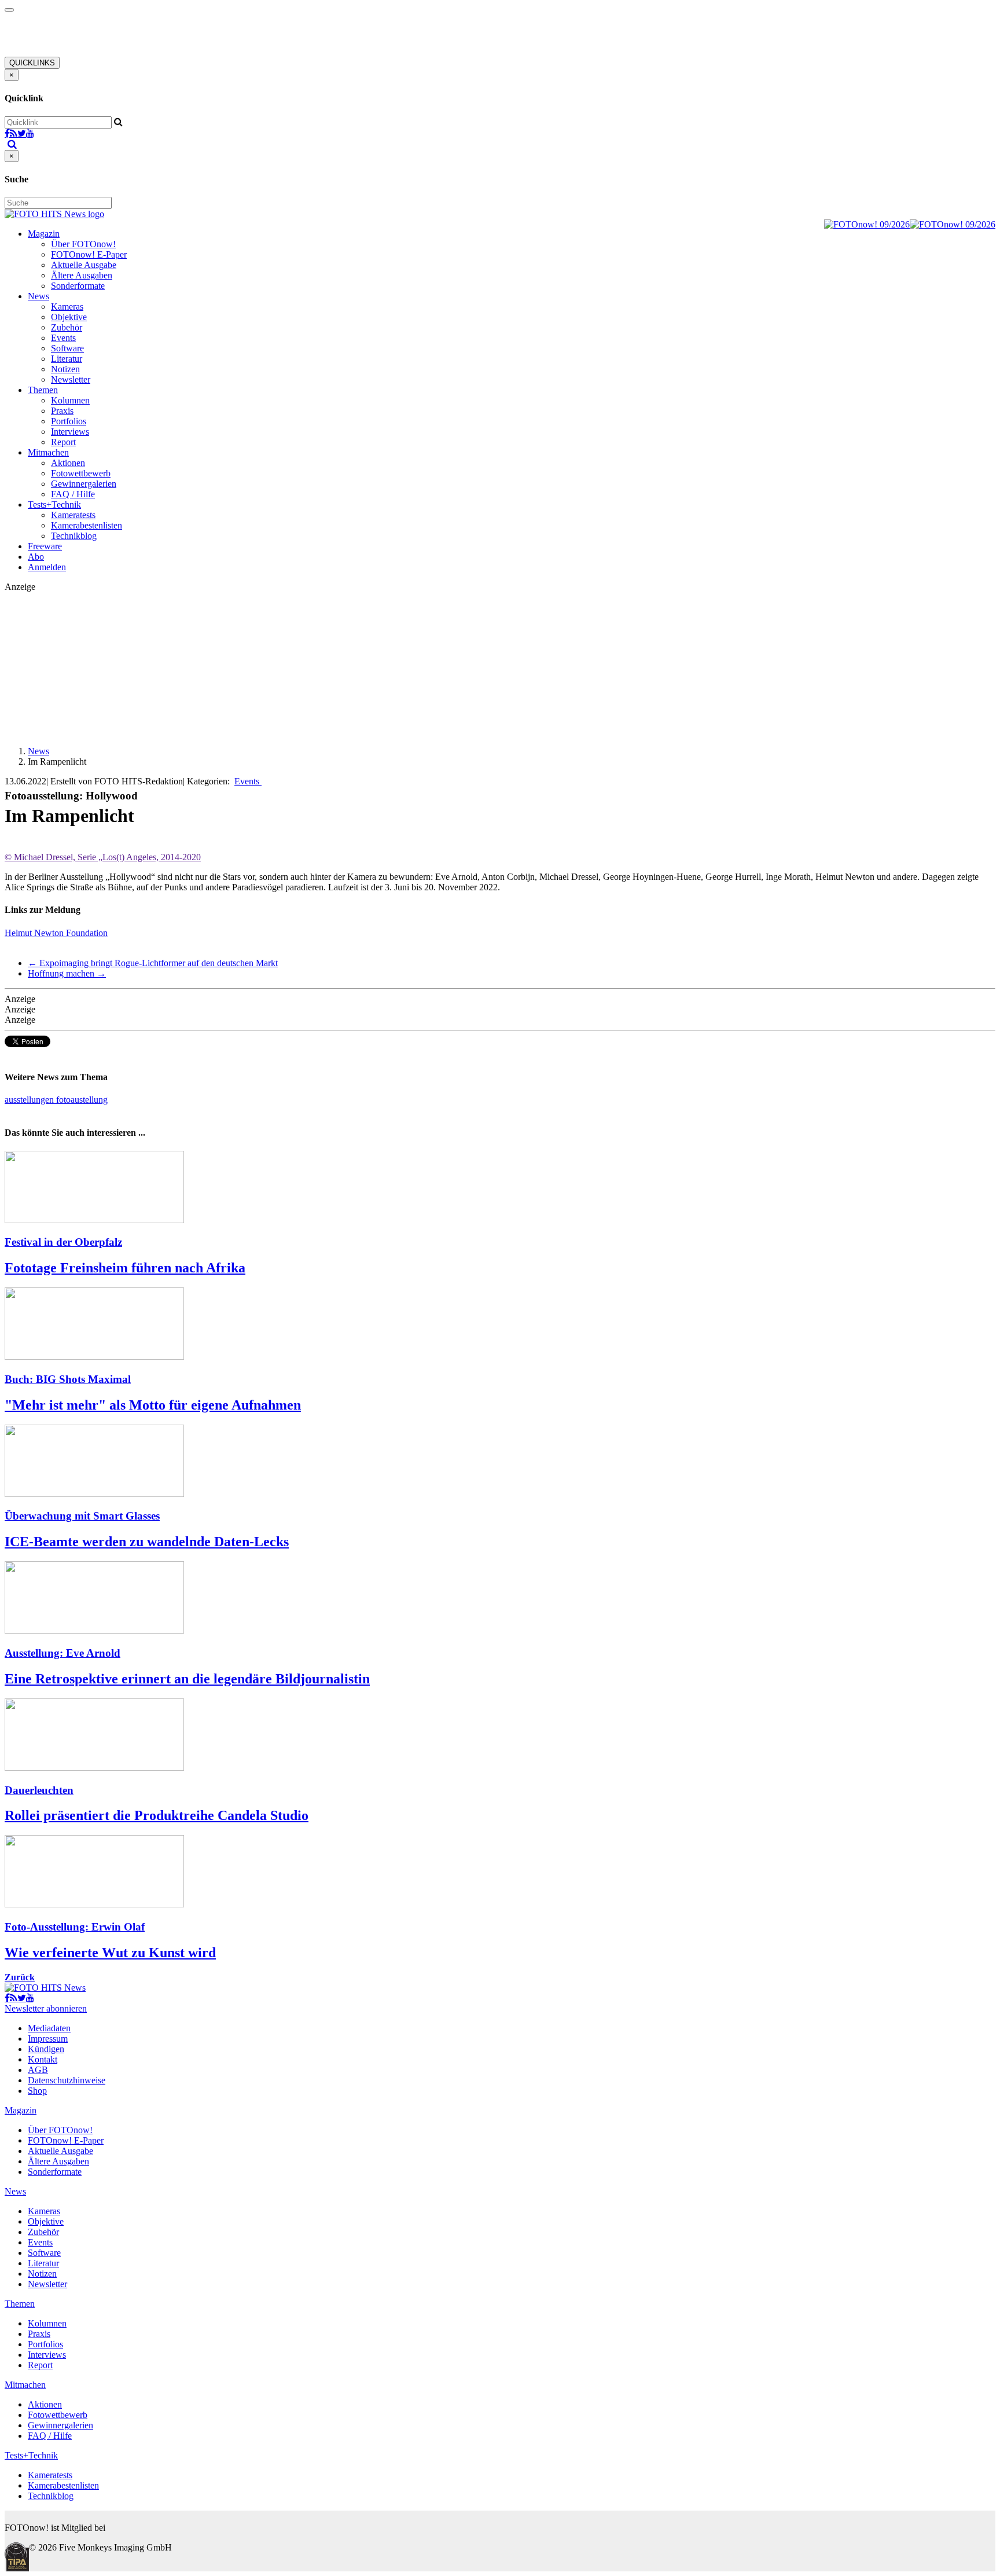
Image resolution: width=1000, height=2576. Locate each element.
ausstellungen (30, 1100)
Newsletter (71, 379)
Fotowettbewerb (81, 473)
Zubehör (67, 327)
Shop (37, 2091)
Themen (43, 390)
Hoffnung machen (67, 973)
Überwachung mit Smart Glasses (82, 1516)
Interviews (70, 432)
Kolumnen (70, 400)
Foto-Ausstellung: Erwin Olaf (75, 1927)
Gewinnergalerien (84, 484)
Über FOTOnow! (83, 244)
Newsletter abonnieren (46, 2008)
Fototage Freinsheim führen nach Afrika (125, 1268)
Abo (36, 557)
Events (63, 338)
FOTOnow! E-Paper (89, 254)
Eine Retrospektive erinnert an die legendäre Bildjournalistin (187, 1679)
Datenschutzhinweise (67, 2080)
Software (67, 348)
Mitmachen (48, 452)
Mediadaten (49, 2028)
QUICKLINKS (32, 63)
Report (63, 442)
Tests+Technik (54, 504)
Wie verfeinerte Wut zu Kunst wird (110, 1953)
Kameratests (73, 515)
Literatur (67, 359)
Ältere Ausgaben (82, 275)
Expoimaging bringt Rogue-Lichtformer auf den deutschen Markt (153, 963)
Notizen (65, 369)
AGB (38, 2070)
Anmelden (47, 567)
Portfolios (69, 421)
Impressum (48, 2039)
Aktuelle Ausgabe (84, 265)
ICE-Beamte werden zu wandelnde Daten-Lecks (147, 1542)
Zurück (20, 1977)
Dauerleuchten (39, 1790)
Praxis (62, 411)
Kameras (67, 307)
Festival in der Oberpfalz (63, 1242)
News (38, 296)
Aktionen (68, 463)
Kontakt (43, 2059)
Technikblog (74, 536)
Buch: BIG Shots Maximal (68, 1379)
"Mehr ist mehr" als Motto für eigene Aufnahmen (153, 1405)
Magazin (44, 234)
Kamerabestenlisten (87, 525)
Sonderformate (78, 286)
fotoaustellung (82, 1100)
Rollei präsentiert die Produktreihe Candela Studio (157, 1815)
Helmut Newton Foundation (56, 933)
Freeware (45, 546)
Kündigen (46, 2049)
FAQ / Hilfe (73, 494)
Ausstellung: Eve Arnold (62, 1653)
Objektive (69, 317)
